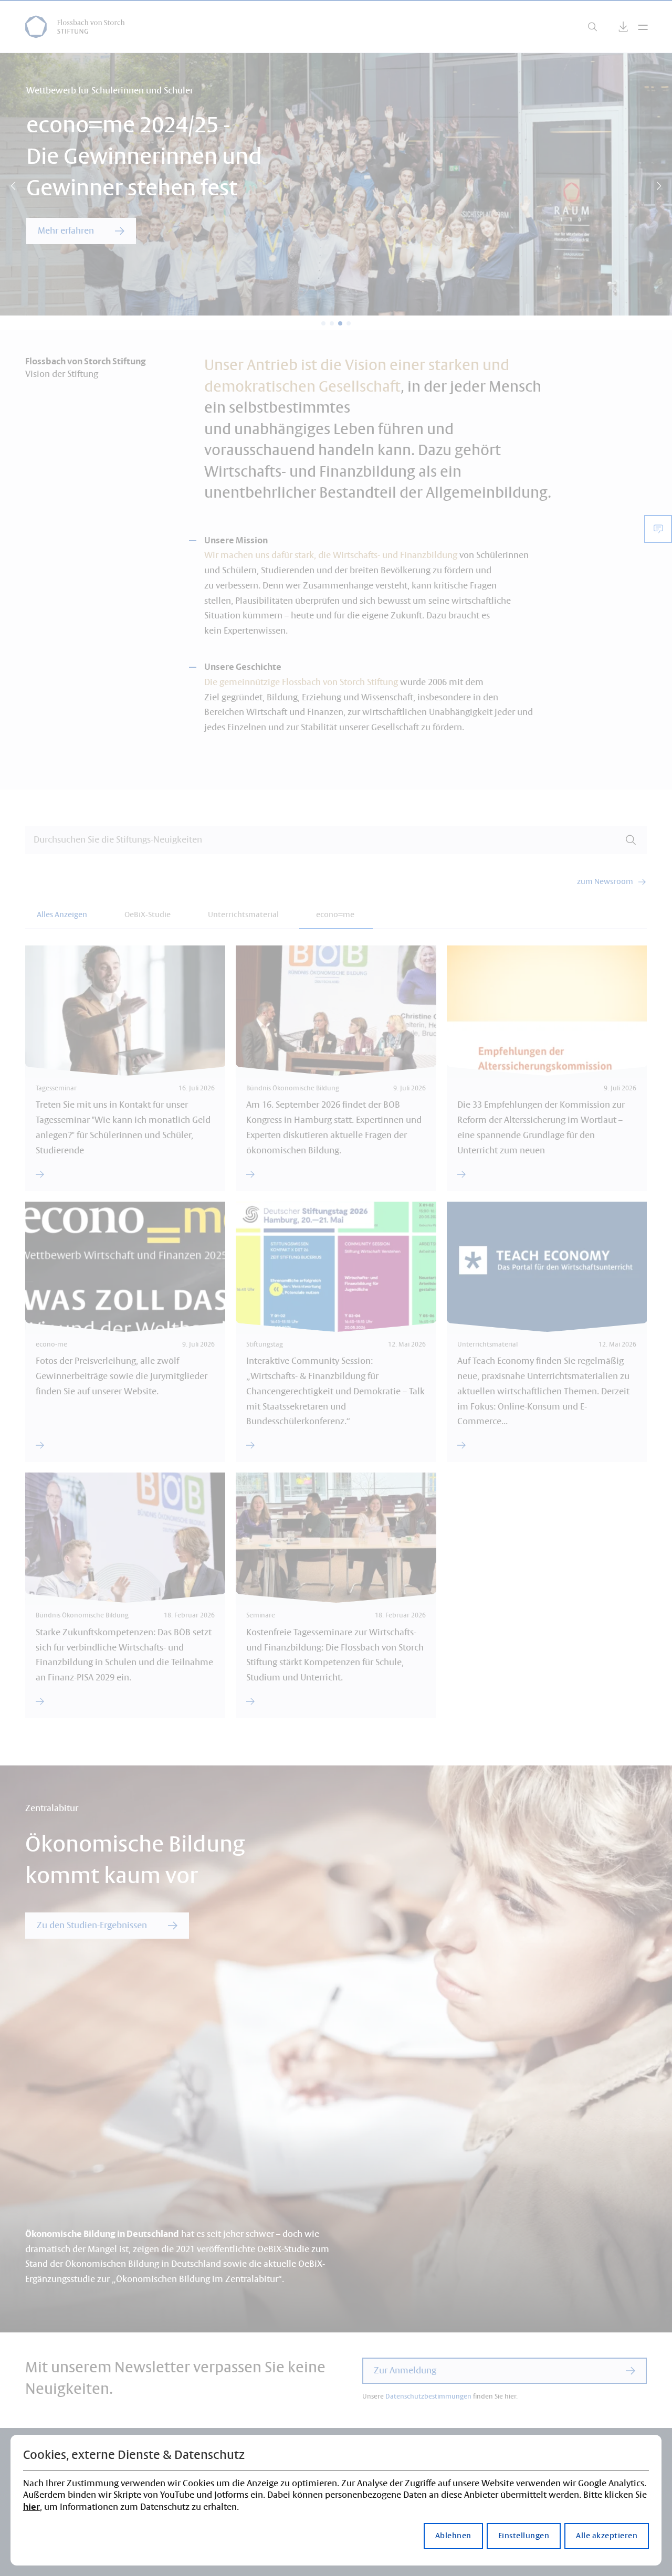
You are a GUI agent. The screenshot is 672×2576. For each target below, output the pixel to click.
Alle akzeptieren (607, 2536)
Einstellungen (524, 2536)
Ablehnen (453, 2536)
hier (31, 2507)
